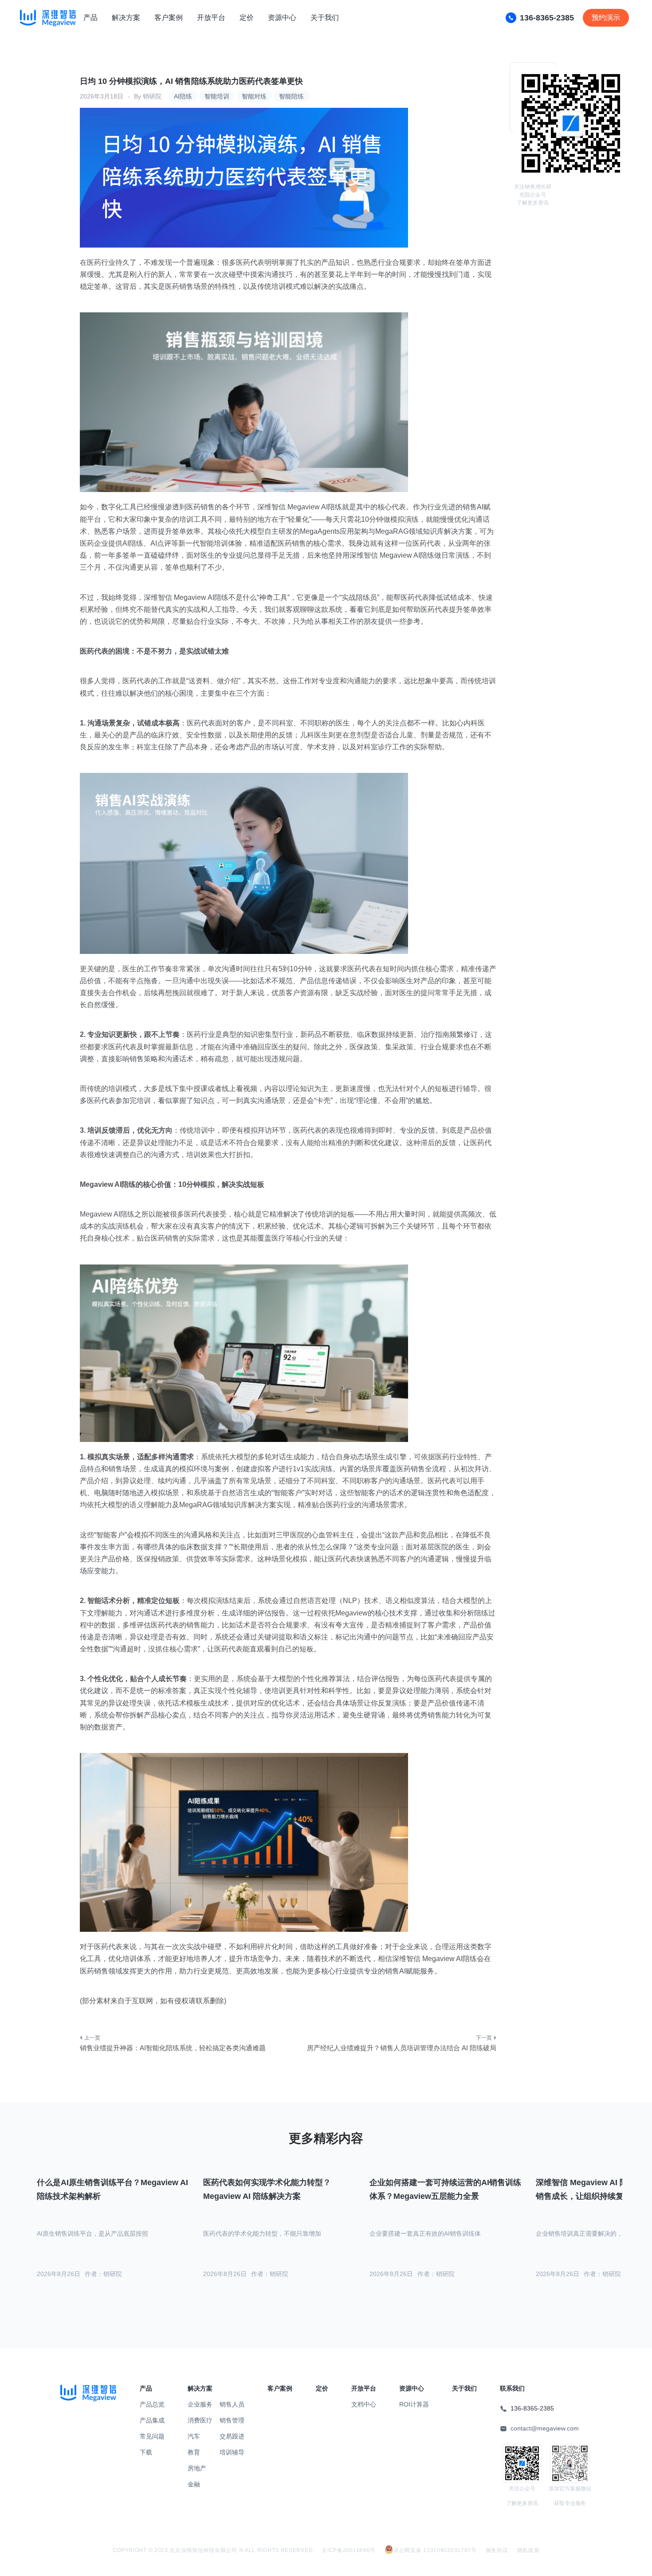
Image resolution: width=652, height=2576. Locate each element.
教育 (194, 2452)
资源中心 (282, 18)
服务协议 (497, 2550)
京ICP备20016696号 (349, 2550)
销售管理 (232, 2420)
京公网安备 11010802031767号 (435, 2550)
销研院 (152, 96)
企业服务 (200, 2404)
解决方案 (126, 18)
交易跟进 (232, 2436)
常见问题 (152, 2436)
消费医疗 (200, 2420)
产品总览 (152, 2404)
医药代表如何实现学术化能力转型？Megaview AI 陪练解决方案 (267, 2189)
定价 (247, 18)
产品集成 (152, 2420)
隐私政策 (528, 2550)
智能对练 (254, 96)
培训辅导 (232, 2452)
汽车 (194, 2436)
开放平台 (211, 18)
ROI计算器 (414, 2404)
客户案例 (169, 18)
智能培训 (217, 96)
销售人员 (232, 2404)
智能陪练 (291, 96)
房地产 (197, 2468)
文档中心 (364, 2404)
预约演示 (606, 18)
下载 (146, 2452)
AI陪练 (183, 96)
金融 (194, 2484)
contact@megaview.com (545, 2428)
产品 (90, 18)
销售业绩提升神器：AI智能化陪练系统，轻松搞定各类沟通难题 (173, 2048)
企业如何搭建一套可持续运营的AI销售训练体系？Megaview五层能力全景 (445, 2189)
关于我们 (325, 18)
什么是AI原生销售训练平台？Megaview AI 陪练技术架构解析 (112, 2189)
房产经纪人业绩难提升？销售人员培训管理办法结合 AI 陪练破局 (402, 2048)
